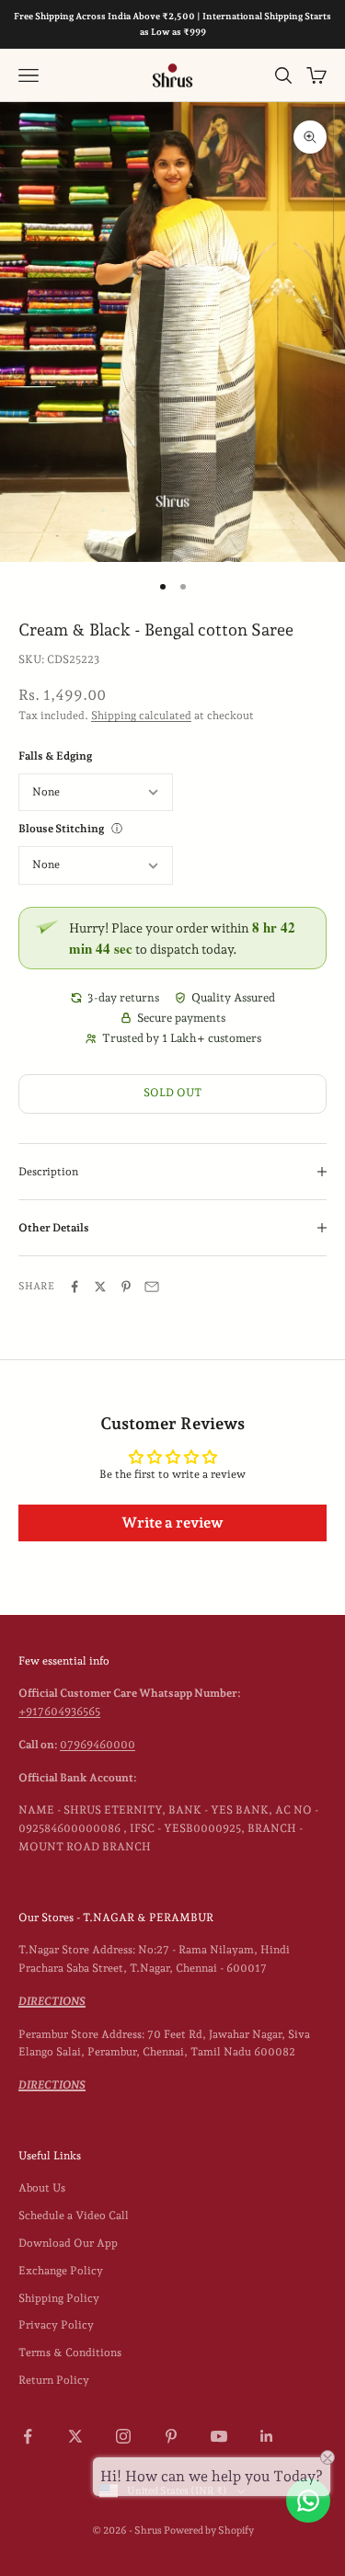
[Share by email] (152, 1287)
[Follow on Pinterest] (171, 2436)
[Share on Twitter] (100, 1287)
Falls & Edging (55, 756)
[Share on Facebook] (75, 1287)
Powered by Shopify (209, 2530)
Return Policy (54, 2380)
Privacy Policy (56, 2325)
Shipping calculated (141, 716)
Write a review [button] (172, 1523)
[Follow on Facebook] (28, 2436)
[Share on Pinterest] (126, 1287)
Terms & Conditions (70, 2353)
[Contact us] (308, 2501)
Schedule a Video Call (74, 2215)
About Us (42, 2188)
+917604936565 (59, 1712)
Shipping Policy (59, 2298)
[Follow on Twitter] (75, 2436)
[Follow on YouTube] (219, 2436)
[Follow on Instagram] (123, 2436)
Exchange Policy (61, 2271)
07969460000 (98, 1745)
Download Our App (68, 2243)
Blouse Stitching (61, 829)
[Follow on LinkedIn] (267, 2436)
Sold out (172, 1093)
